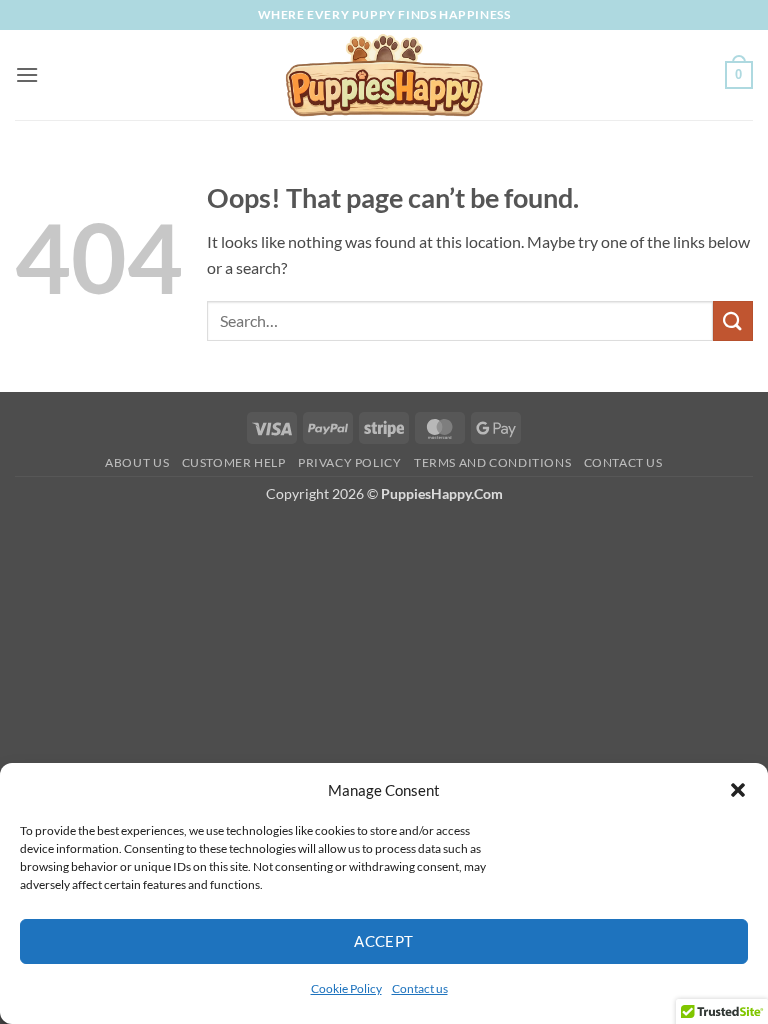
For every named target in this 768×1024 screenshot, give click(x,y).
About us (137, 462)
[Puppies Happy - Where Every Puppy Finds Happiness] (384, 75)
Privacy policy (350, 462)
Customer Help (234, 462)
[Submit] (733, 320)
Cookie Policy (346, 988)
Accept (384, 941)
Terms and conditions (492, 462)
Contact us (420, 988)
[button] (738, 790)
